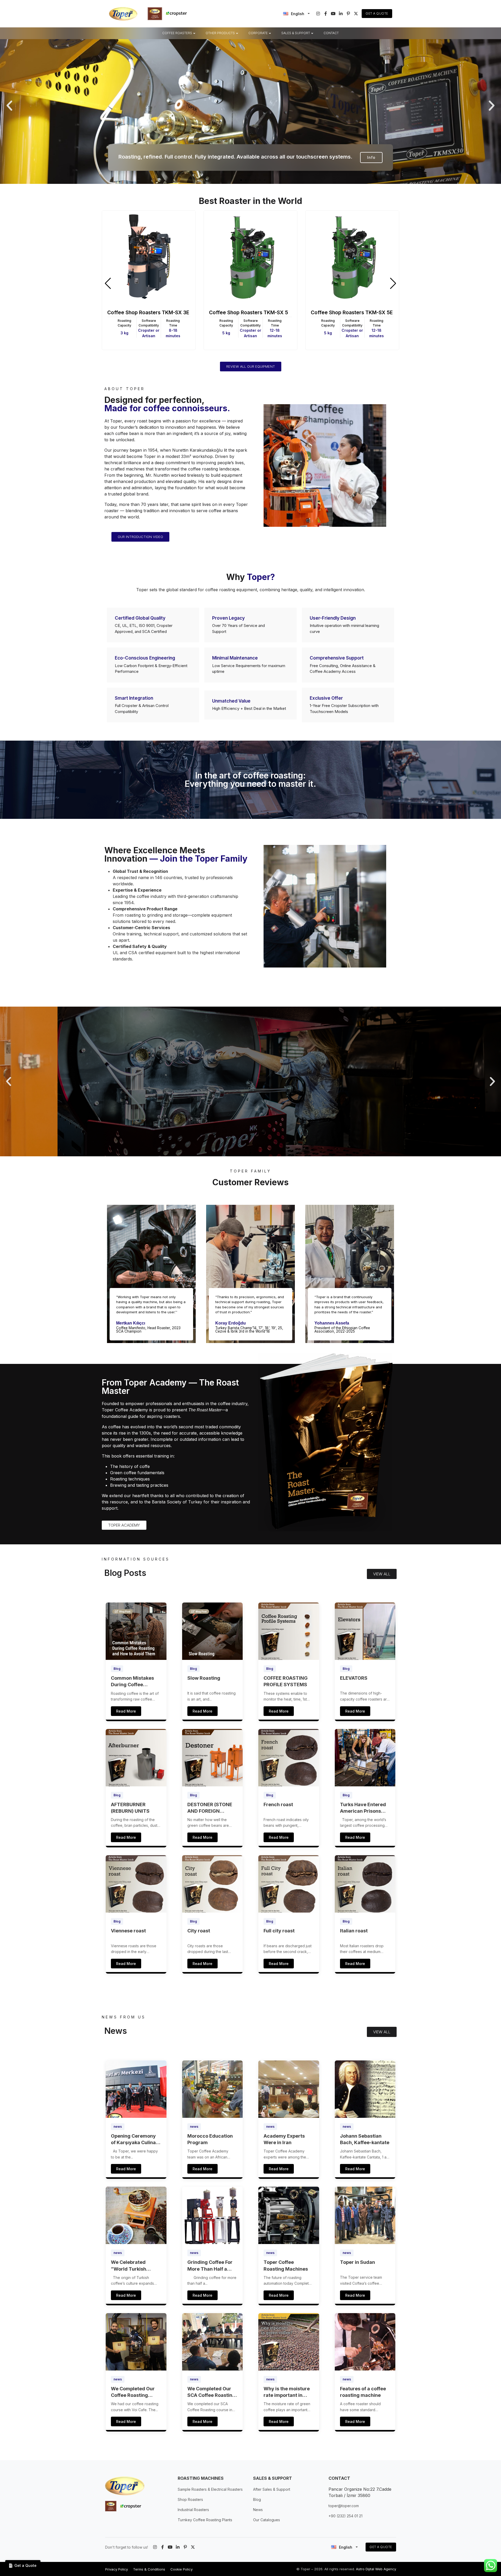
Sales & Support (296, 33)
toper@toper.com (344, 2506)
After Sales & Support (272, 2489)
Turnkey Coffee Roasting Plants (205, 2520)
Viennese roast (128, 1931)
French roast (278, 1804)
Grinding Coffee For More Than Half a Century (210, 2266)
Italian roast (354, 1931)
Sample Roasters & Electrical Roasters (210, 2489)
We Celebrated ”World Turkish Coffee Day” (129, 2266)
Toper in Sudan (357, 2262)
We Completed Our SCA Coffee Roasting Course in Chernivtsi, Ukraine (211, 2392)
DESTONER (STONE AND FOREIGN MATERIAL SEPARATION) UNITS (211, 1808)
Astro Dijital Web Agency (376, 2569)
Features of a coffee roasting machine (363, 2392)
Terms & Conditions (149, 2569)
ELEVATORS (354, 1678)
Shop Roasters (190, 2499)
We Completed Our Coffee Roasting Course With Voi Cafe (135, 2392)
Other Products (220, 33)
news (118, 2127)
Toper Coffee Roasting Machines (286, 2265)
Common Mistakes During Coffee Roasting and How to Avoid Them (135, 1682)
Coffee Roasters (177, 33)
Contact (331, 33)
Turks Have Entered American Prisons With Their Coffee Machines (363, 1808)
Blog (117, 1669)
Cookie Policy (181, 2569)
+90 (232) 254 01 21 (345, 2516)
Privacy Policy (117, 2569)
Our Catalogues (267, 2520)
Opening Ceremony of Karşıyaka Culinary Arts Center (136, 2139)
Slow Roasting (204, 1678)
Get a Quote (377, 13)
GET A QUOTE (381, 2547)
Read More (126, 1711)
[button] (9, 106)
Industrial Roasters (193, 2510)
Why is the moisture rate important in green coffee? (287, 2392)
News (258, 2510)
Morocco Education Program (210, 2139)
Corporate (258, 33)
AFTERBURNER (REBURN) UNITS (130, 1808)
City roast (199, 1931)
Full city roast (279, 1931)
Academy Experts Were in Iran (284, 2139)
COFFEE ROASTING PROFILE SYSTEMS (286, 1681)
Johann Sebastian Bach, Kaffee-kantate (365, 2139)
